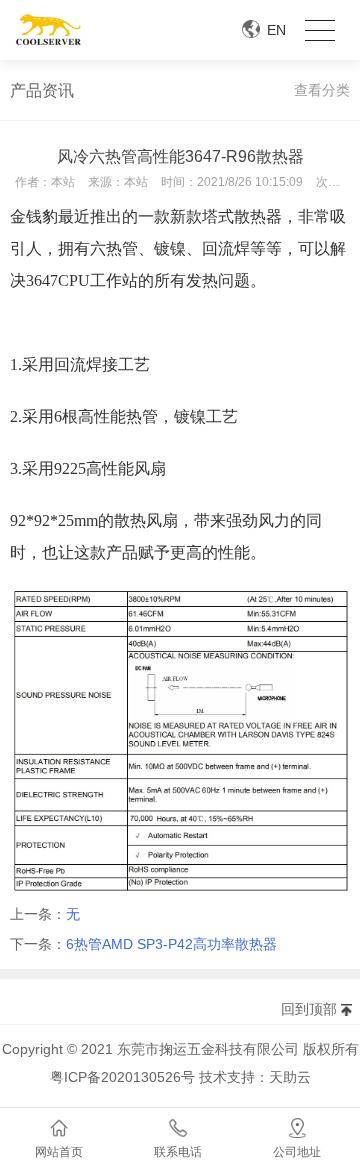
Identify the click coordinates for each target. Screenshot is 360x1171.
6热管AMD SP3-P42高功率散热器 (171, 944)
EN (276, 30)
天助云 (290, 1077)
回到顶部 (309, 1009)
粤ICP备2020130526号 (122, 1077)
